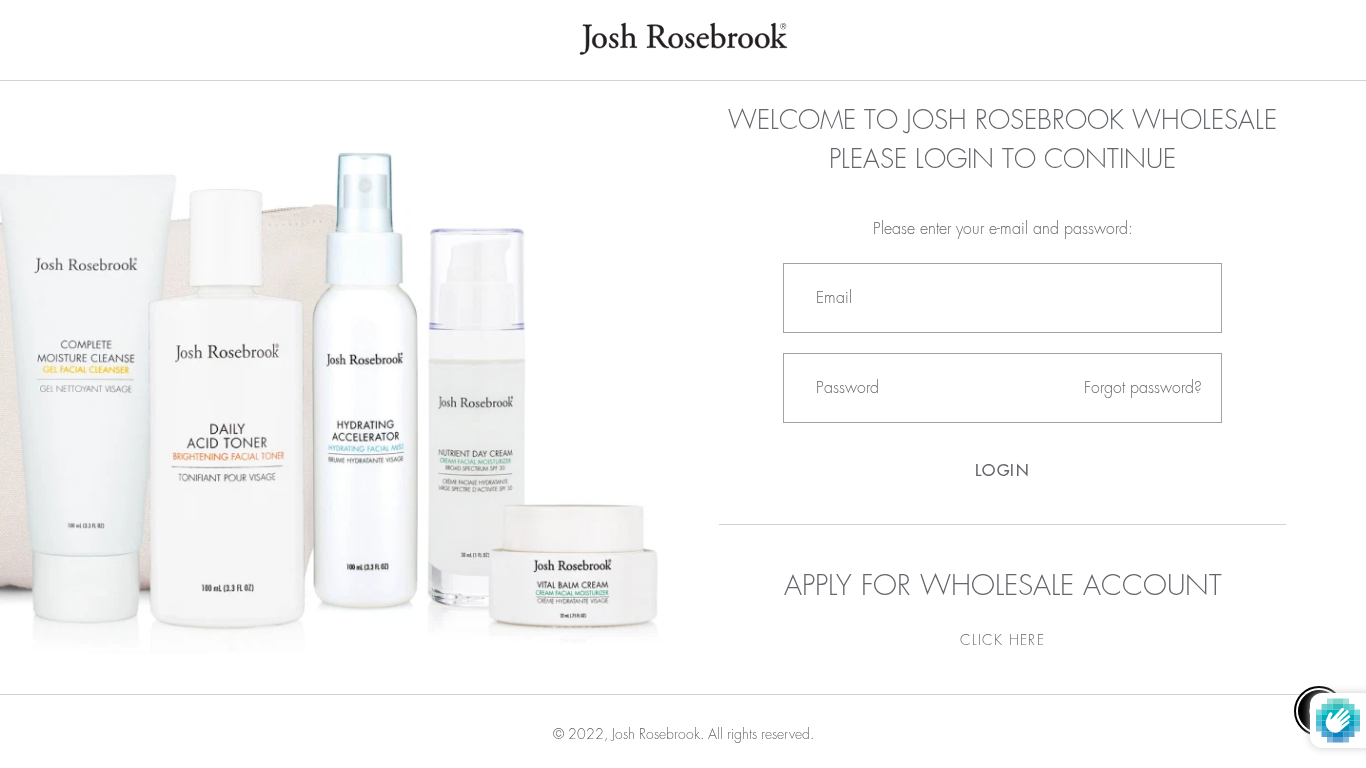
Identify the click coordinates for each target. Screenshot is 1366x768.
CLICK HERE (1002, 640)
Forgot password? (1143, 388)
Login (1003, 471)
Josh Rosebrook (656, 734)
